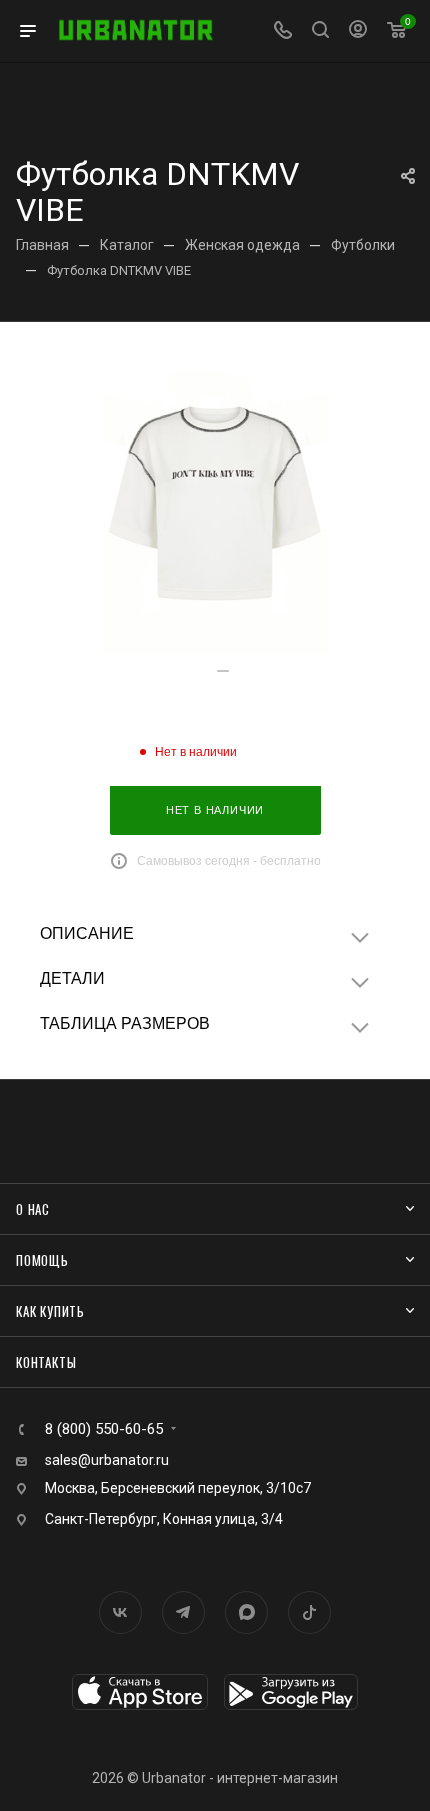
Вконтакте (120, 1612)
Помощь (42, 1260)
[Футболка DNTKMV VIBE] (215, 505)
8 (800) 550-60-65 (104, 1429)
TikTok (309, 1612)
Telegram (183, 1612)
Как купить (50, 1311)
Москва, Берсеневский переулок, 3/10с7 (178, 1488)
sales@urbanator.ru (107, 1460)
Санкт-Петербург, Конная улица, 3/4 (164, 1519)
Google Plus (246, 1612)
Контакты (46, 1362)
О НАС (33, 1209)
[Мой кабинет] (358, 31)
